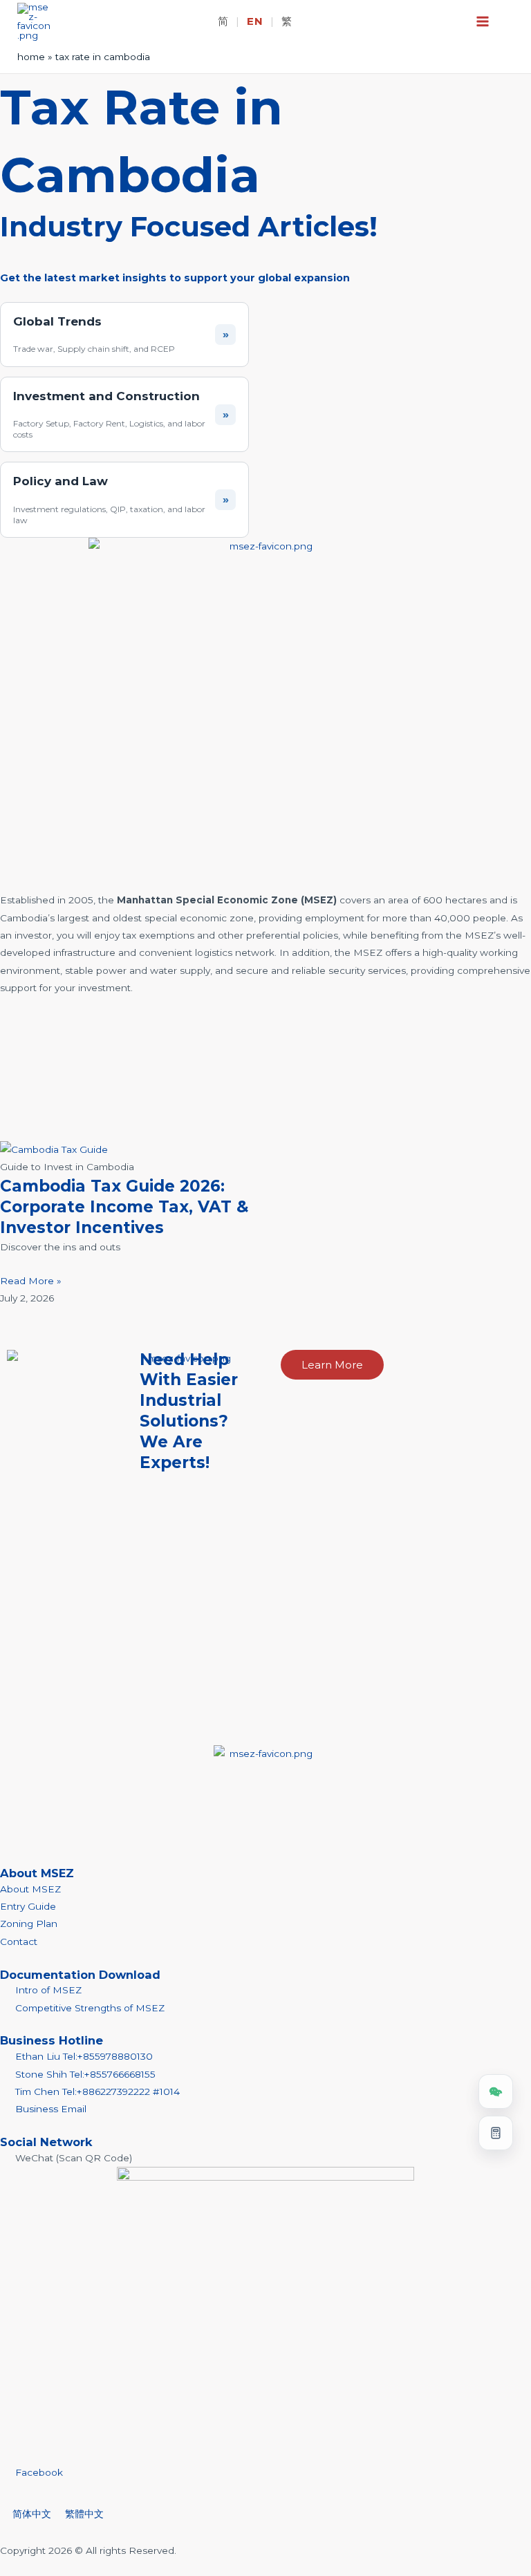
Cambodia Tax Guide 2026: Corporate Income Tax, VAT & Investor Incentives (124, 1207)
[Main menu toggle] (483, 22)
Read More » (31, 1281)
